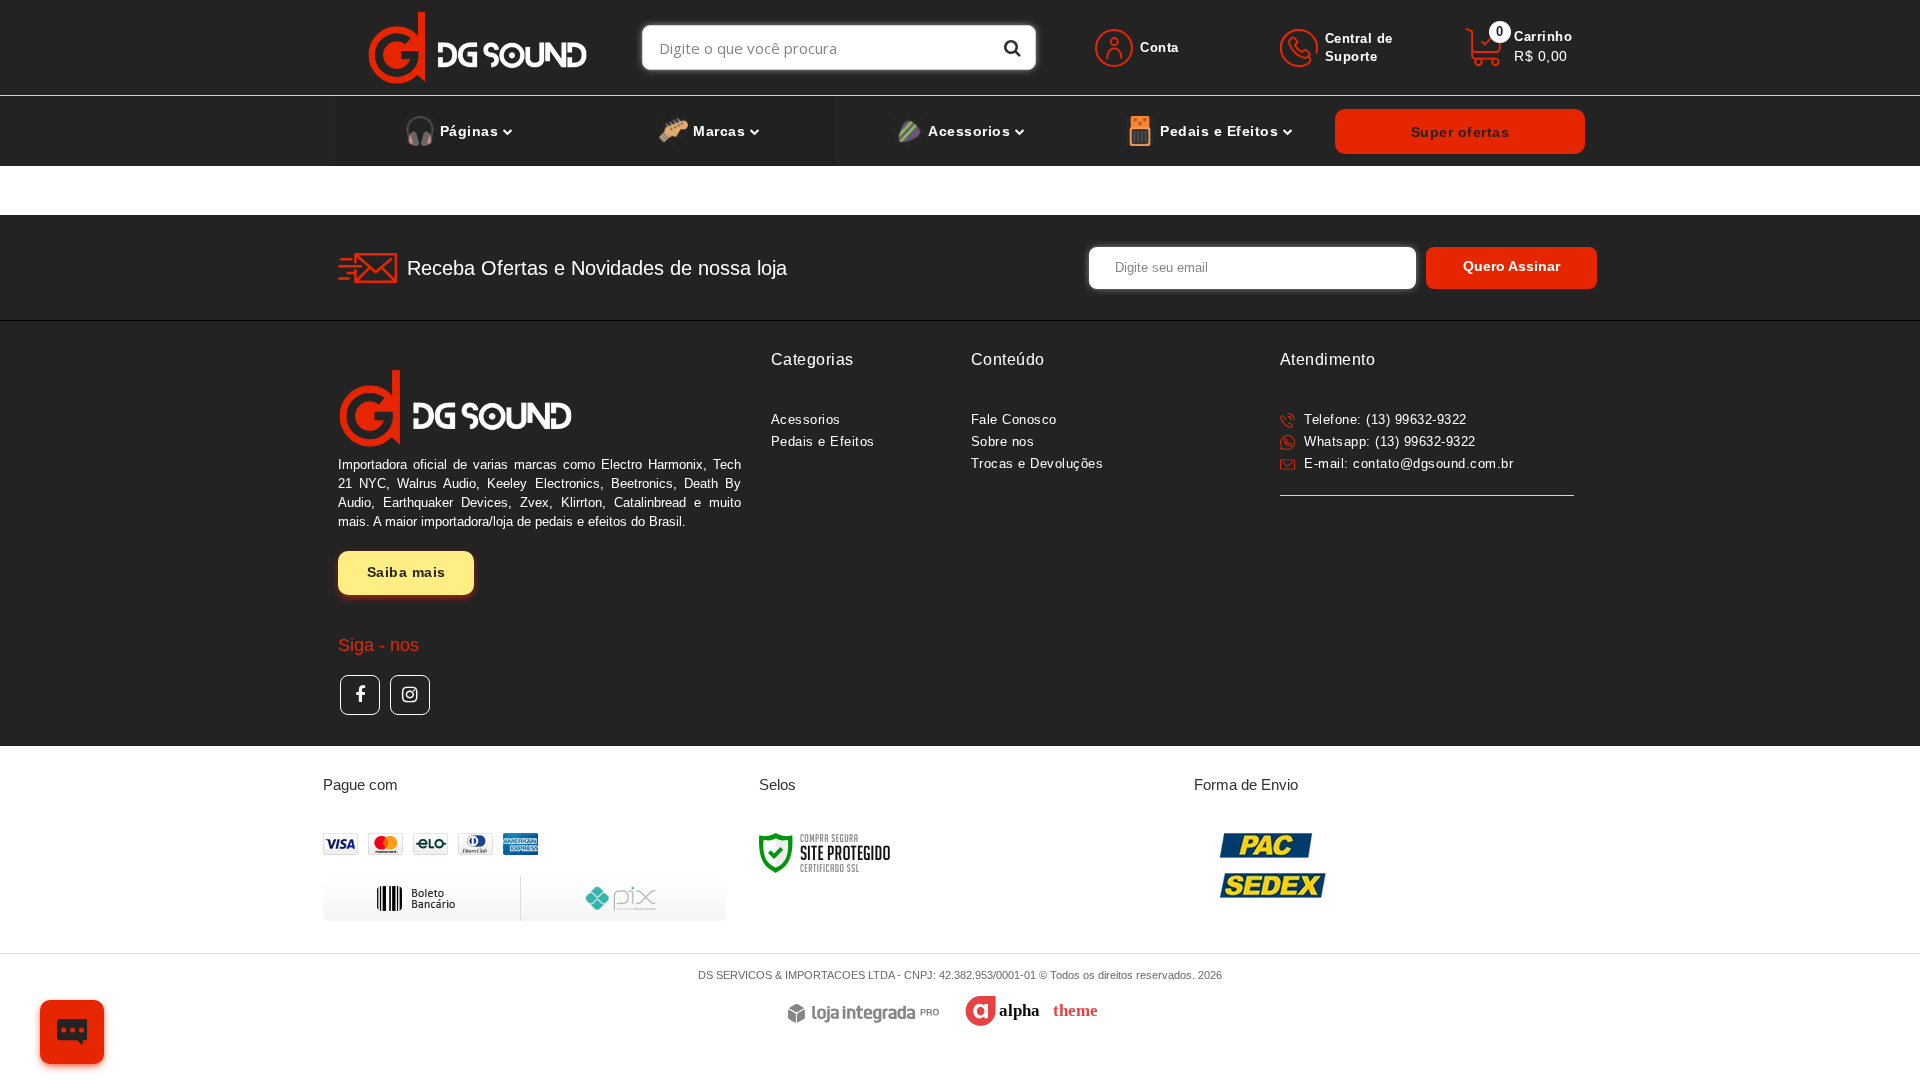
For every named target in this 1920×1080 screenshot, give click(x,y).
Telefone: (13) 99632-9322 (1383, 419)
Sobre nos (1003, 441)
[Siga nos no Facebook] (360, 695)
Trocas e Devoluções (1037, 463)
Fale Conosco (1014, 419)
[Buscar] (1012, 47)
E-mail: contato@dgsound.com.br (1407, 463)
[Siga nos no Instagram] (410, 695)
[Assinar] (1511, 268)
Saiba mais (406, 572)
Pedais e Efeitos (823, 441)
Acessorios (806, 419)
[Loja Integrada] (863, 1014)
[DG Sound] (477, 47)
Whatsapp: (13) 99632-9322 (1388, 441)
